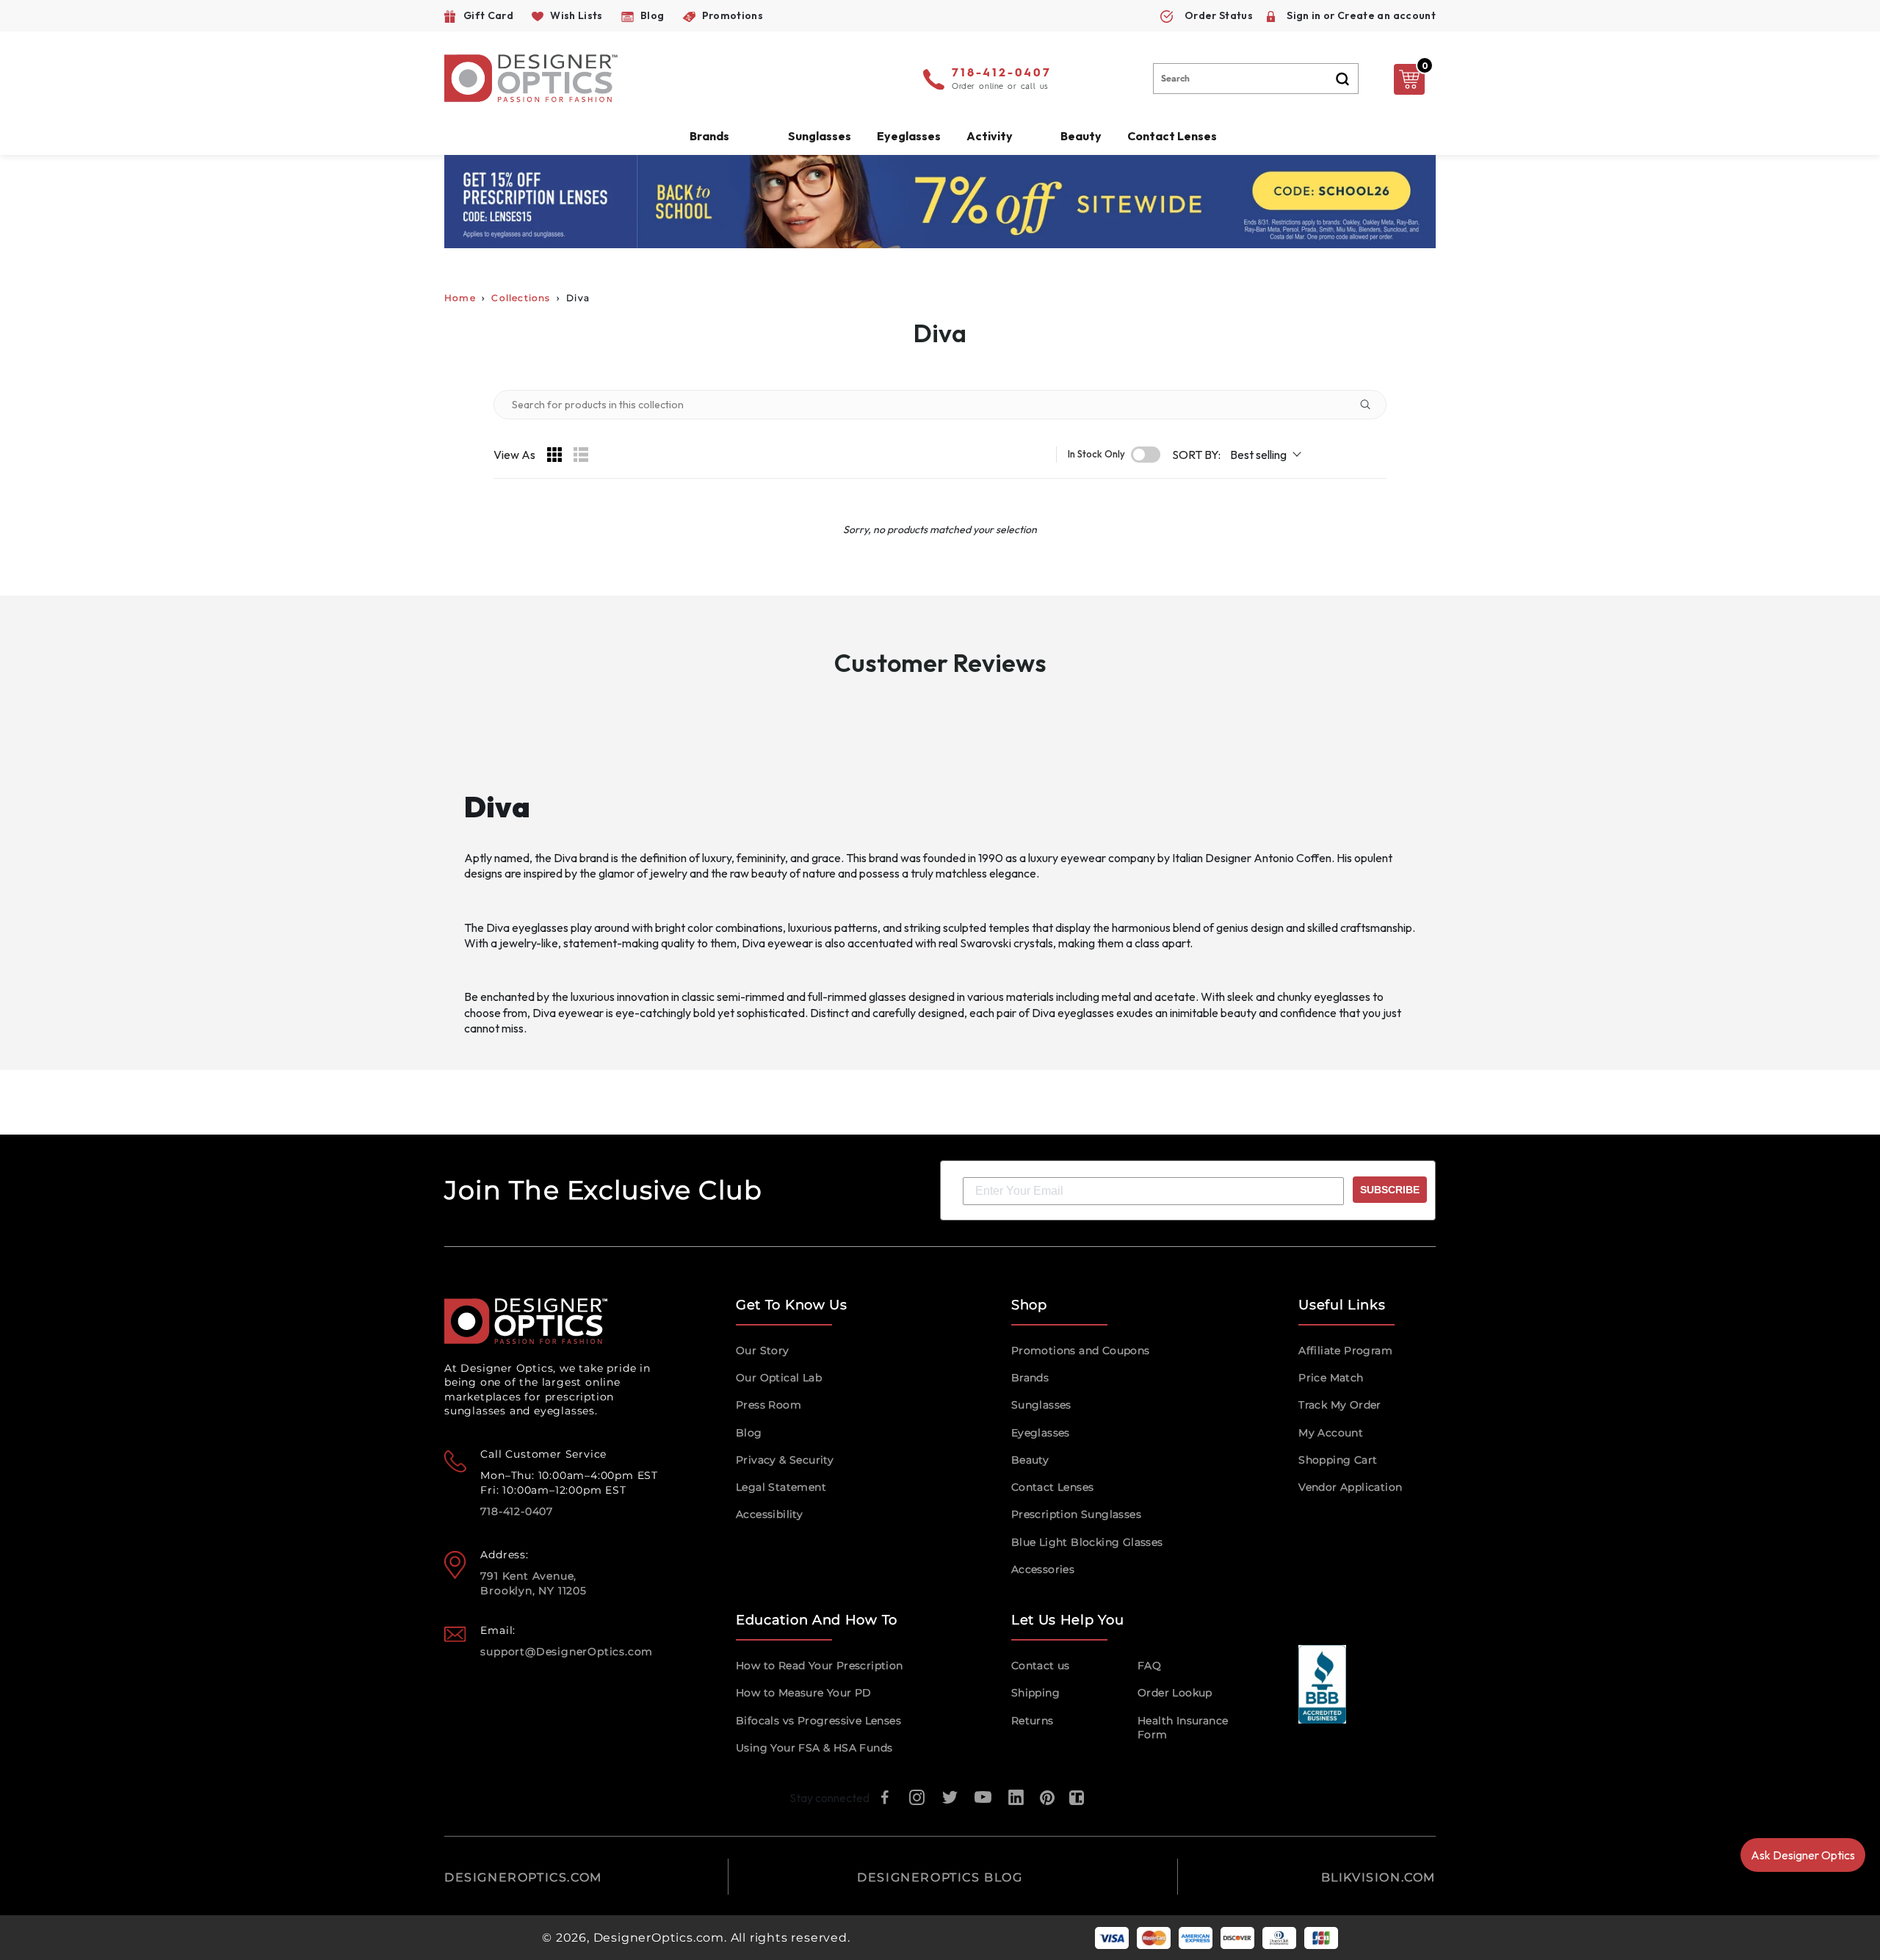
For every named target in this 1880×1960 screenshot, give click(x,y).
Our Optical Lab (779, 1378)
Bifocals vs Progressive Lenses (818, 1721)
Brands (1030, 1378)
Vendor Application (1350, 1487)
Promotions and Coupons (1081, 1350)
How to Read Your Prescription (820, 1666)
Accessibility (769, 1514)
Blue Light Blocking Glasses (1087, 1542)
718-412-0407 (1002, 73)
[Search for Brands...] (1371, 405)
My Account (1331, 1433)
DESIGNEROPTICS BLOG (940, 1877)
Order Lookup (1175, 1693)
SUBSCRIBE (1390, 1190)
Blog (749, 1433)
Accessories (1043, 1569)
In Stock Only (1096, 454)
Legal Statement (781, 1487)
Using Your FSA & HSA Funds (814, 1748)
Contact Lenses (1172, 136)
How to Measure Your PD (804, 1693)
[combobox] (1256, 79)
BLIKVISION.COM (1378, 1877)
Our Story (763, 1350)
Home (460, 298)
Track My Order (1340, 1405)
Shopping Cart (1338, 1460)
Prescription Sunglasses (1076, 1514)
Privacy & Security (785, 1460)
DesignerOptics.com (659, 1938)
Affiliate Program (1345, 1350)
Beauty (1081, 136)
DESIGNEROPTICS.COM (523, 1877)
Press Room (769, 1405)
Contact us (1041, 1666)
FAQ (1149, 1666)
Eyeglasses (1041, 1433)
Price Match (1331, 1378)
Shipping (1035, 1693)
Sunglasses (1041, 1405)
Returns (1033, 1721)
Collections (521, 298)
